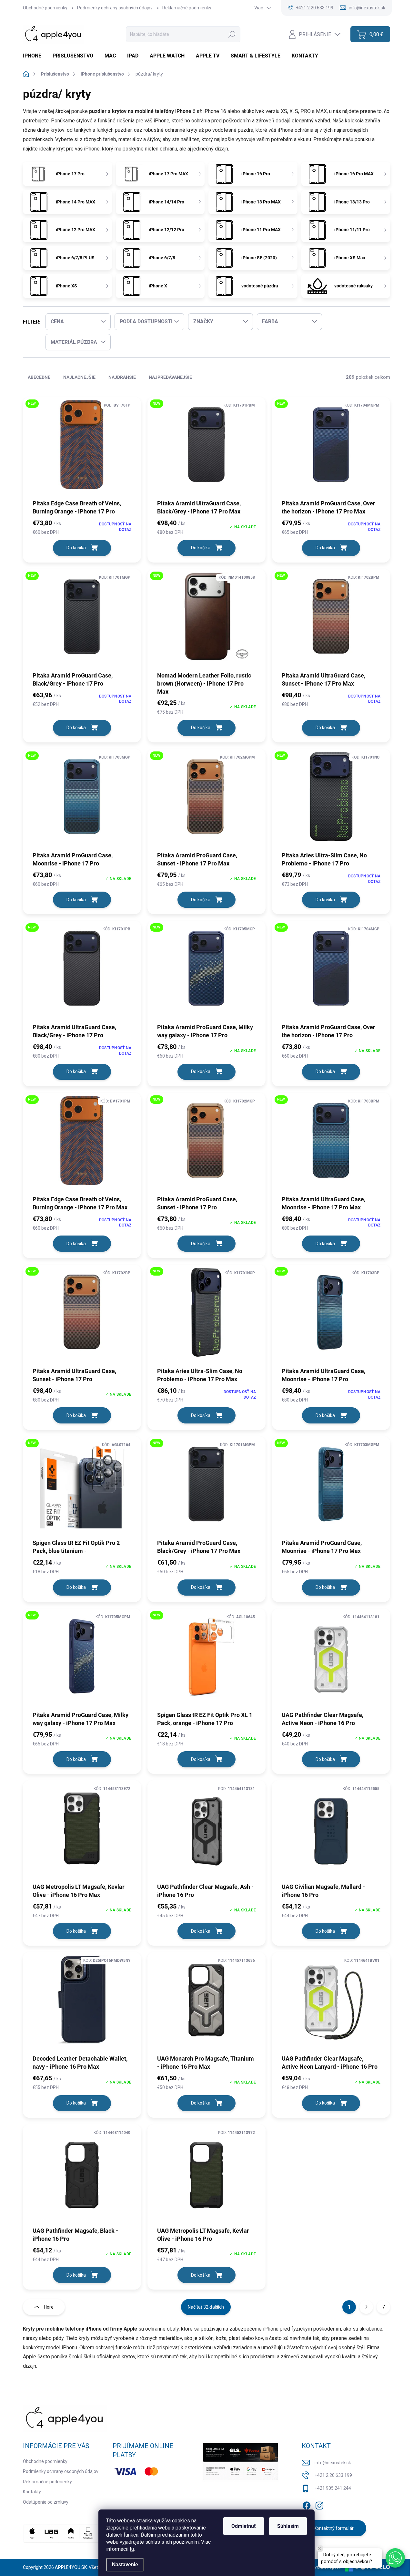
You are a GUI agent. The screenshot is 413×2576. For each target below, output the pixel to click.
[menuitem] (35, 56)
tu (132, 2549)
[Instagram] (319, 2504)
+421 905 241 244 (333, 2488)
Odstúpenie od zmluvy (46, 2502)
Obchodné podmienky (45, 8)
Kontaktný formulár (334, 2528)
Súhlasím (288, 2526)
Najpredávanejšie (170, 377)
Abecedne (39, 377)
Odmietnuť (244, 2526)
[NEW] (82, 448)
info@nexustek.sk (333, 2463)
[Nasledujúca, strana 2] (366, 2307)
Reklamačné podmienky (187, 8)
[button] (395, 2558)
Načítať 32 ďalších (206, 2307)
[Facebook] (307, 2504)
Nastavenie (125, 2565)
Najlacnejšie (79, 377)
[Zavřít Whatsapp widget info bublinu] (320, 2549)
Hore (49, 2307)
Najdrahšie (122, 377)
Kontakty (32, 2492)
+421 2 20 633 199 (333, 2475)
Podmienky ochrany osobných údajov (115, 8)
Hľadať (232, 34)
